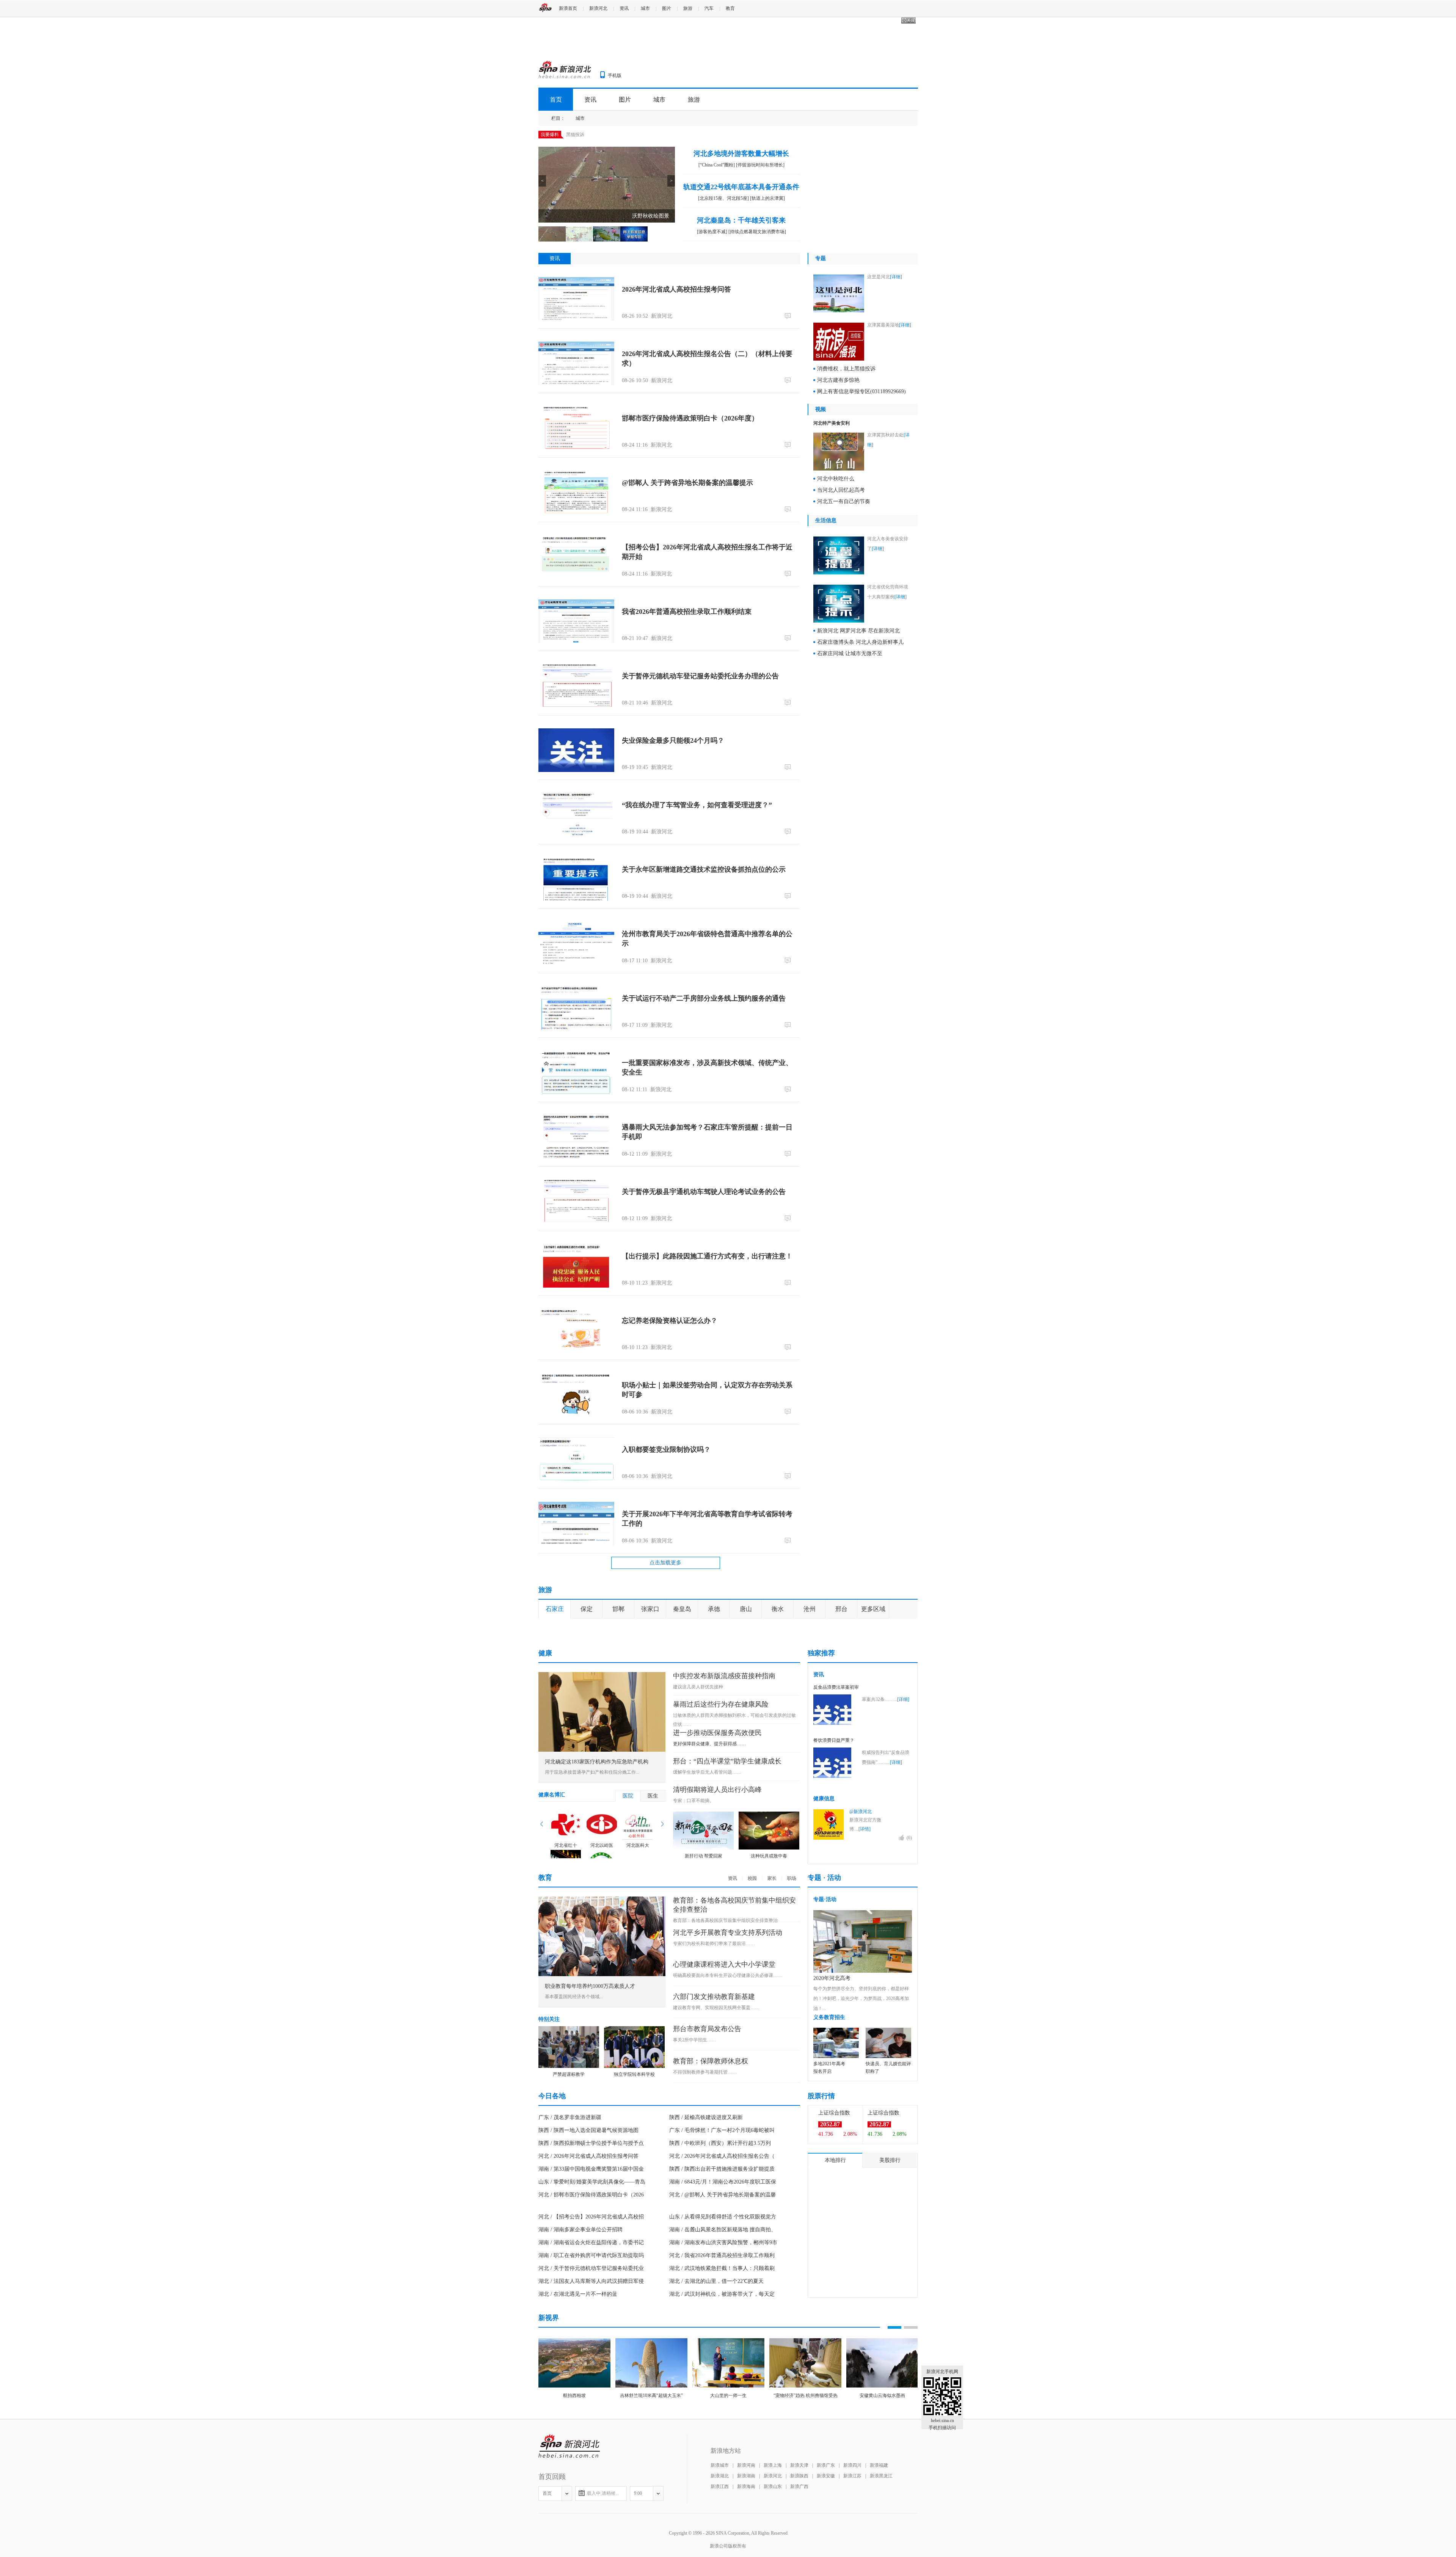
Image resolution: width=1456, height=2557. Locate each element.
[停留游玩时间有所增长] (760, 165)
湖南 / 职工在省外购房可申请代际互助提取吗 (591, 2381)
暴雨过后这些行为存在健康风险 (721, 1829)
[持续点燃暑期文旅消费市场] (757, 232)
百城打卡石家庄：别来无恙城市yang (861, 1690)
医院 (628, 1921)
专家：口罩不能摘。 (693, 1926)
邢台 (841, 1609)
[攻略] (580, 1634)
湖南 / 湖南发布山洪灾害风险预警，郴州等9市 (723, 2368)
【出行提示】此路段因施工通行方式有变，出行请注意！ (707, 1256)
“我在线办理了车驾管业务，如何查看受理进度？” (697, 805)
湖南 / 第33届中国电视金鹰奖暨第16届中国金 (591, 2294)
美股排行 (890, 2285)
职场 (792, 2003)
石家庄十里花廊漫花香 (654, 1705)
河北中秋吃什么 (836, 479)
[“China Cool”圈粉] (717, 165)
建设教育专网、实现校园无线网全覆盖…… (716, 2133)
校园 (752, 2003)
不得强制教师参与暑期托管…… (705, 2197)
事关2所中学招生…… (695, 2165)
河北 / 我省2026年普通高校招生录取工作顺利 (722, 2381)
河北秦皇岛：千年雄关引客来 (741, 220)
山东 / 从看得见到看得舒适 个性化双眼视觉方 (723, 2342)
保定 (587, 1609)
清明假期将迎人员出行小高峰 (717, 1915)
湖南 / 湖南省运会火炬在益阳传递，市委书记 (591, 2368)
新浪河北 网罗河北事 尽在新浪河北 (858, 631)
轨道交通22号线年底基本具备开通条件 (741, 187)
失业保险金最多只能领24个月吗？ (673, 740)
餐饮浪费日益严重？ (834, 1865)
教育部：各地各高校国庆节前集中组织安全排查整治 (725, 2046)
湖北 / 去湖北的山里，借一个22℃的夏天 (716, 2406)
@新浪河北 (861, 1937)
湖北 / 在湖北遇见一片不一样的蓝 (578, 2419)
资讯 (624, 8)
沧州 (810, 1609)
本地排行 (835, 2285)
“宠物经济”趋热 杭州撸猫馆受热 (806, 2521)
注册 (912, 8)
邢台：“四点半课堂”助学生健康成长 (727, 1886)
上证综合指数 (834, 2238)
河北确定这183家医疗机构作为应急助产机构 (597, 1887)
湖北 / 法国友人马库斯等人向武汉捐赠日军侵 (591, 2406)
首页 (556, 100)
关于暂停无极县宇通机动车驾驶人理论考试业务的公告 (704, 1192)
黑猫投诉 (575, 135)
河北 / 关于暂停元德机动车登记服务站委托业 (591, 2393)
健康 (545, 1778)
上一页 (542, 1949)
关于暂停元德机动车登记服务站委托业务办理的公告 (700, 676)
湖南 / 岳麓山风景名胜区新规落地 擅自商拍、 (723, 2355)
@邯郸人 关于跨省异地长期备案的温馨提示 (687, 483)
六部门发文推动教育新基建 (714, 2122)
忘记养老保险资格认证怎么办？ (670, 1321)
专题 (821, 258)
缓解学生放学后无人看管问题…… (707, 1897)
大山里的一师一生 (728, 2521)
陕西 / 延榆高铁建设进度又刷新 (706, 2242)
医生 (653, 1921)
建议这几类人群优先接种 (698, 1812)
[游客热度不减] (712, 232)
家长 (772, 2003)
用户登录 (889, 8)
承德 (714, 1609)
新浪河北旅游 (786, 1635)
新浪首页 (568, 8)
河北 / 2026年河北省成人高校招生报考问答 (588, 2281)
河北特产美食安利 (832, 423)
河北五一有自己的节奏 (844, 501)
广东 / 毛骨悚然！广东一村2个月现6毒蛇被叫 (722, 2255)
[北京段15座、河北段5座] (723, 198)
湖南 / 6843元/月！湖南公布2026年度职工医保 (723, 2307)
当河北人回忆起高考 (841, 490)
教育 (730, 8)
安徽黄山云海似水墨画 (882, 2521)
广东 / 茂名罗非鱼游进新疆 (570, 2242)
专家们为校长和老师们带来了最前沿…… (714, 2069)
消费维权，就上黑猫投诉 (846, 369)
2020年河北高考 (832, 2103)
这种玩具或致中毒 (769, 1981)
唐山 (746, 1609)
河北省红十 (566, 1970)
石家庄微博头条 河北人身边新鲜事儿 (860, 642)
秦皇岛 (682, 1609)
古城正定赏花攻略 (843, 1653)
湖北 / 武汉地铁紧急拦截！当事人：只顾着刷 (722, 2393)
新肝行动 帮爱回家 (704, 1981)
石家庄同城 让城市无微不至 (850, 653)
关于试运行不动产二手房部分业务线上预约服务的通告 (704, 998)
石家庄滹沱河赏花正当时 (657, 1635)
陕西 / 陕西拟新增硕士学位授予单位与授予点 (591, 2268)
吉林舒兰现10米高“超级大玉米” (651, 2521)
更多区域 (873, 1609)
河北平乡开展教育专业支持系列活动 (728, 2058)
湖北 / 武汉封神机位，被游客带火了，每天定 (722, 2419)
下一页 (662, 1949)
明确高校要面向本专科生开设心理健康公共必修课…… (728, 2101)
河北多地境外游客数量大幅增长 (741, 154)
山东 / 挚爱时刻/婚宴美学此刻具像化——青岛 (592, 2307)
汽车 (709, 8)
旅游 (688, 8)
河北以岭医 (602, 1970)
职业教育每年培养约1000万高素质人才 (590, 2111)
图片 (667, 8)
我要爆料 (550, 135)
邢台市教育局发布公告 (707, 2154)
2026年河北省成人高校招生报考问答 (676, 289)
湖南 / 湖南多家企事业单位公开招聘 (581, 2355)
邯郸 (618, 1609)
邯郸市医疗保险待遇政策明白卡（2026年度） (690, 418)
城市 (645, 8)
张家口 (650, 1609)
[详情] (864, 1954)
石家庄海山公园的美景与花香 (854, 1666)
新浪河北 (598, 8)
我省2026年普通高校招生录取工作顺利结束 (687, 612)
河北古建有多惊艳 (838, 380)
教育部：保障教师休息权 (711, 2186)
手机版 (615, 75)
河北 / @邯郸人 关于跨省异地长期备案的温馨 (723, 2320)
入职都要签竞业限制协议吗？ (666, 1449)
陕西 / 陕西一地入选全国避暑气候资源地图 (588, 2255)
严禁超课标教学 (569, 2199)
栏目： (558, 118)
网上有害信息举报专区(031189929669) (861, 391)
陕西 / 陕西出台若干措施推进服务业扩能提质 (722, 2294)
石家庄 (555, 1609)
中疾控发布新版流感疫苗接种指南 (724, 1801)
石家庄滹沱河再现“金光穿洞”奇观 (858, 1678)
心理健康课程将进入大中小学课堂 (724, 2090)
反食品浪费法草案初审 (836, 1812)
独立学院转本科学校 (634, 2199)
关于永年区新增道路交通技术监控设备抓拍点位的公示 (704, 869)
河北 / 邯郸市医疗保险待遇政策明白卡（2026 (591, 2320)
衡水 (778, 1609)
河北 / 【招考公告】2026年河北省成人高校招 (591, 2342)
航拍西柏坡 (574, 2521)
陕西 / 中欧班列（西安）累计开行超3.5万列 (720, 2268)
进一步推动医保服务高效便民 (717, 1858)
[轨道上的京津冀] (767, 198)
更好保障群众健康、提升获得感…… (709, 1869)
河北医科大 (638, 1970)
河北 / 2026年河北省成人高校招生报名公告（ (722, 2281)
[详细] (896, 277)
